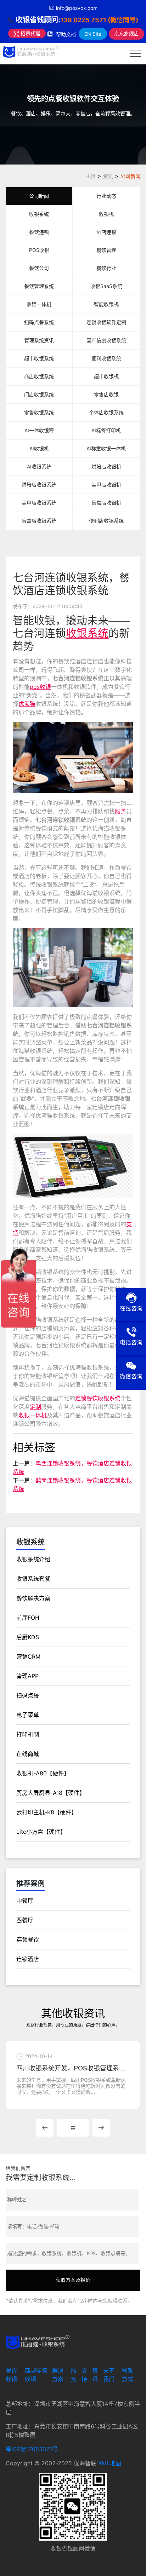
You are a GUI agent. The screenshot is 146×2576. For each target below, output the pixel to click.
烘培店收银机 (106, 466)
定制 (35, 1407)
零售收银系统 (39, 412)
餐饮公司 (39, 268)
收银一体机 (39, 304)
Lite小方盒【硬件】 (41, 1832)
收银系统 (39, 214)
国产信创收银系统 (106, 340)
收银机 (106, 214)
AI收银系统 (39, 466)
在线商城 (28, 1754)
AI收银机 (39, 448)
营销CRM (28, 1656)
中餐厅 (25, 1901)
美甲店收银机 (106, 485)
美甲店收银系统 (39, 503)
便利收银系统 (106, 358)
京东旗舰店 (127, 33)
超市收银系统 (39, 358)
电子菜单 (28, 1715)
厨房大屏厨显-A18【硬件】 (51, 1793)
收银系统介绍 (33, 1559)
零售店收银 (106, 394)
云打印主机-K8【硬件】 (47, 1812)
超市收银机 (106, 376)
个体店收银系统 (106, 412)
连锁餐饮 (28, 1940)
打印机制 (28, 1734)
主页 (91, 176)
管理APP (27, 1676)
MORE (73, 2128)
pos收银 (40, 687)
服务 (120, 811)
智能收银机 (106, 304)
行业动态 (106, 196)
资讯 (108, 176)
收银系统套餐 (33, 1579)
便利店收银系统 (106, 521)
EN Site (93, 34)
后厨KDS (28, 1637)
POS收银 (39, 250)
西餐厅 (25, 1920)
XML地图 (110, 2463)
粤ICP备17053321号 (32, 2449)
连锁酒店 (28, 1959)
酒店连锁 (106, 232)
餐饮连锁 (39, 232)
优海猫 (27, 704)
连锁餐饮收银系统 (98, 1398)
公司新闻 (130, 176)
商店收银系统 (39, 376)
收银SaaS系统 (106, 286)
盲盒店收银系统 (39, 521)
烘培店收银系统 (39, 485)
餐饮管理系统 (39, 286)
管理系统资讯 (39, 340)
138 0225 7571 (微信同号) (99, 20)
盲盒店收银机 (106, 503)
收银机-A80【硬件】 (43, 1773)
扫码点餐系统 (39, 322)
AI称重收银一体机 (106, 448)
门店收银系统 (39, 394)
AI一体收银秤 (39, 430)
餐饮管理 (106, 250)
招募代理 (30, 33)
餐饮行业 (106, 268)
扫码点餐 (28, 1695)
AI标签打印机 (106, 430)
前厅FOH (28, 1618)
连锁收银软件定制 (106, 322)
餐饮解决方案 (33, 1598)
